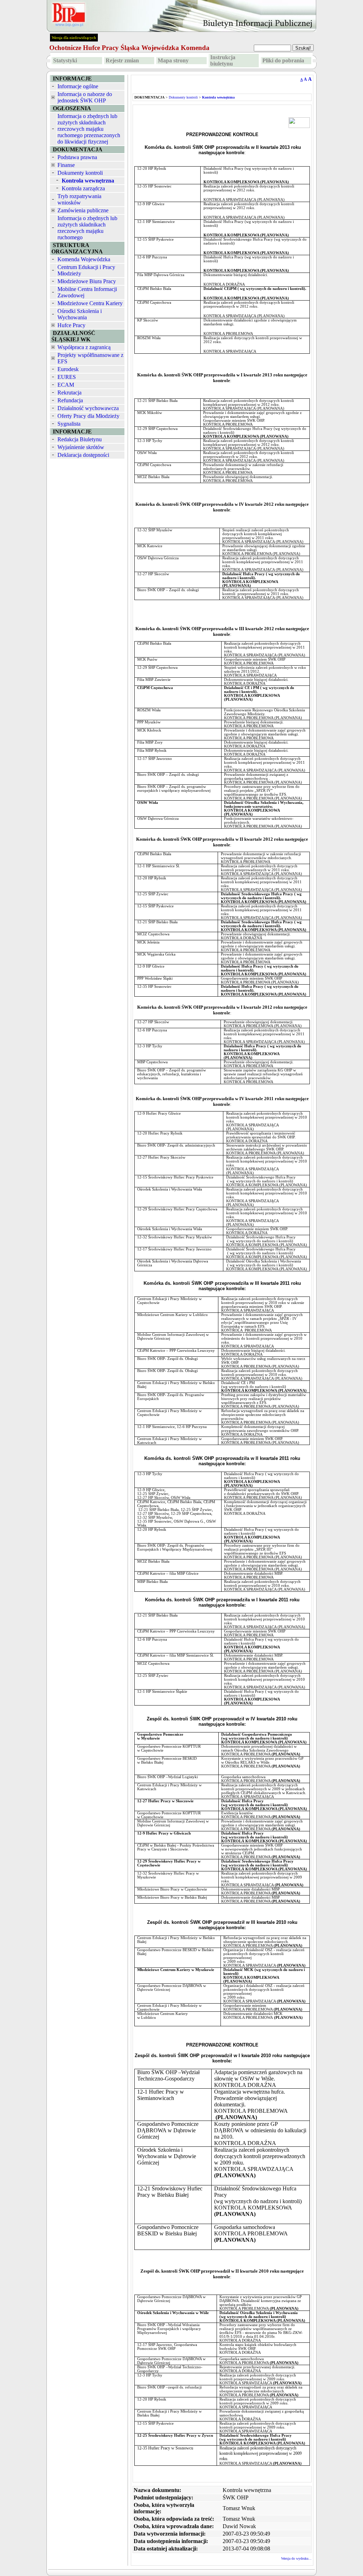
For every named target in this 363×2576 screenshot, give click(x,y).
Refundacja (70, 400)
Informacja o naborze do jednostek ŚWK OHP (85, 97)
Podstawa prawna (77, 157)
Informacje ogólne (78, 86)
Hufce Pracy (71, 325)
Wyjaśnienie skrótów (81, 447)
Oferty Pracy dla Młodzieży (88, 416)
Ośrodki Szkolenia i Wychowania (80, 314)
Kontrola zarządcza (83, 188)
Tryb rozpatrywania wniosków (79, 199)
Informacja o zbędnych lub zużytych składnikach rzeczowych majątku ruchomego (87, 228)
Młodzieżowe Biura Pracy (87, 281)
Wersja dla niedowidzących (74, 38)
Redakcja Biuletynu (80, 439)
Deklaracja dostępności (83, 455)
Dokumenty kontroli (80, 173)
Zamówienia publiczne (83, 210)
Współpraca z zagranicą (84, 347)
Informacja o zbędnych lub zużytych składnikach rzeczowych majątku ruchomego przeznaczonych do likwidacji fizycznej (89, 129)
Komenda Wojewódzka (84, 259)
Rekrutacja (69, 393)
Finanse (66, 165)
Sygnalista (69, 424)
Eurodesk (68, 369)
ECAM (66, 385)
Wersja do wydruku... (296, 2558)
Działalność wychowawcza (88, 408)
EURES (67, 377)
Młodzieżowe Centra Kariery (90, 303)
